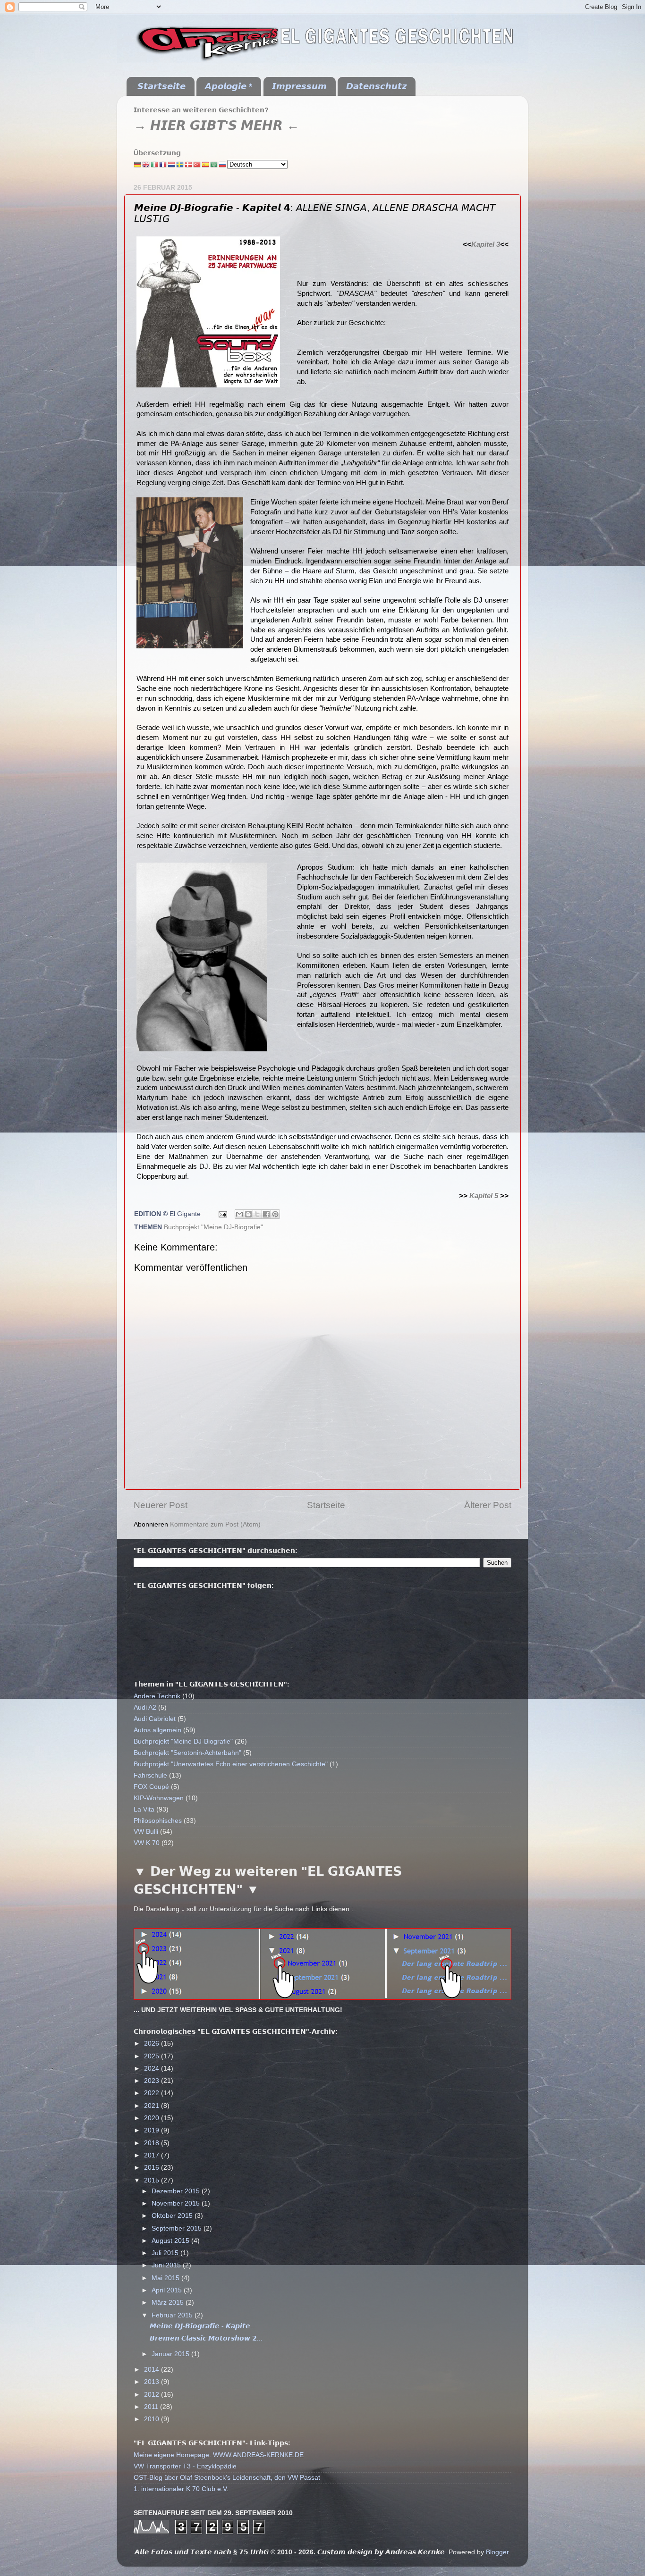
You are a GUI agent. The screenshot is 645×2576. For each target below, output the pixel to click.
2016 (153, 2168)
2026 (153, 2043)
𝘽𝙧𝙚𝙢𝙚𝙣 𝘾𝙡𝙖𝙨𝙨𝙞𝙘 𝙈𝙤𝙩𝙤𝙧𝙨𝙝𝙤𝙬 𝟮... (206, 2338)
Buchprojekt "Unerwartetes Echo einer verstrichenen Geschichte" (231, 1764)
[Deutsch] (138, 164)
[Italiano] (155, 164)
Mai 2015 (166, 2278)
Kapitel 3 (486, 244)
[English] (146, 164)
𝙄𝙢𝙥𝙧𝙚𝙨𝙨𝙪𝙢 (299, 86)
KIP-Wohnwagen (159, 1798)
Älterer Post (488, 1505)
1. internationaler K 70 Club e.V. (181, 2489)
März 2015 (169, 2303)
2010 (153, 2419)
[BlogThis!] (248, 1214)
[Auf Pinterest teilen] (275, 1214)
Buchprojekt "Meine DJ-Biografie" (213, 1227)
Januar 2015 (171, 2354)
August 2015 (171, 2241)
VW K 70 (147, 1843)
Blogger (497, 2552)
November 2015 (177, 2203)
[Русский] (223, 164)
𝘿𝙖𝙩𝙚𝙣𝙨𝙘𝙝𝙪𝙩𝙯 (376, 86)
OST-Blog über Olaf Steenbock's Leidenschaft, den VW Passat (227, 2478)
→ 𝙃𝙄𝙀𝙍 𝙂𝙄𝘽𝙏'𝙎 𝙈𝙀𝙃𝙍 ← (216, 126)
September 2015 (178, 2228)
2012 (153, 2395)
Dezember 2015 (177, 2191)
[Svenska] (180, 164)
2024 (153, 2068)
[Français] (163, 164)
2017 (153, 2155)
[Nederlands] (172, 164)
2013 (153, 2382)
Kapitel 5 (484, 1196)
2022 (153, 2093)
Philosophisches (158, 1821)
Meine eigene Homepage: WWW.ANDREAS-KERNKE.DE (219, 2455)
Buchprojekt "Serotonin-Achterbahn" (187, 1753)
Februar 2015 (173, 2315)
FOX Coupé (151, 1787)
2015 (153, 2180)
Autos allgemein (157, 1730)
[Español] (206, 164)
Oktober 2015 (173, 2216)
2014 (153, 2370)
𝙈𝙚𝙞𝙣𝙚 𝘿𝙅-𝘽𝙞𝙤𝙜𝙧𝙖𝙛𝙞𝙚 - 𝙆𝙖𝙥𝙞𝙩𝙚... (203, 2326)
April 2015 (168, 2290)
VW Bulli (146, 1832)
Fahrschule (150, 1775)
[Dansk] (189, 164)
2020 (153, 2118)
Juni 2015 (167, 2265)
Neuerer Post (161, 1505)
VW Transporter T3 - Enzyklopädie (185, 2466)
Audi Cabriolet (155, 1719)
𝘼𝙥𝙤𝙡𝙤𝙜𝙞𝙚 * (229, 86)
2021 (153, 2106)
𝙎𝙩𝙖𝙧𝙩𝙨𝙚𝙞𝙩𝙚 (161, 86)
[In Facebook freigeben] (266, 1214)
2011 (152, 2407)
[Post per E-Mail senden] (222, 1214)
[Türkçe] (197, 164)
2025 (153, 2056)
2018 (153, 2143)
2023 (153, 2081)
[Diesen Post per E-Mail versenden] (239, 1214)
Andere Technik (157, 1696)
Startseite (326, 1505)
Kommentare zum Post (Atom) (215, 1524)
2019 (153, 2130)
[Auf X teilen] (257, 1214)
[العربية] (214, 164)
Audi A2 (145, 1708)
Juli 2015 (166, 2253)
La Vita (144, 1809)
